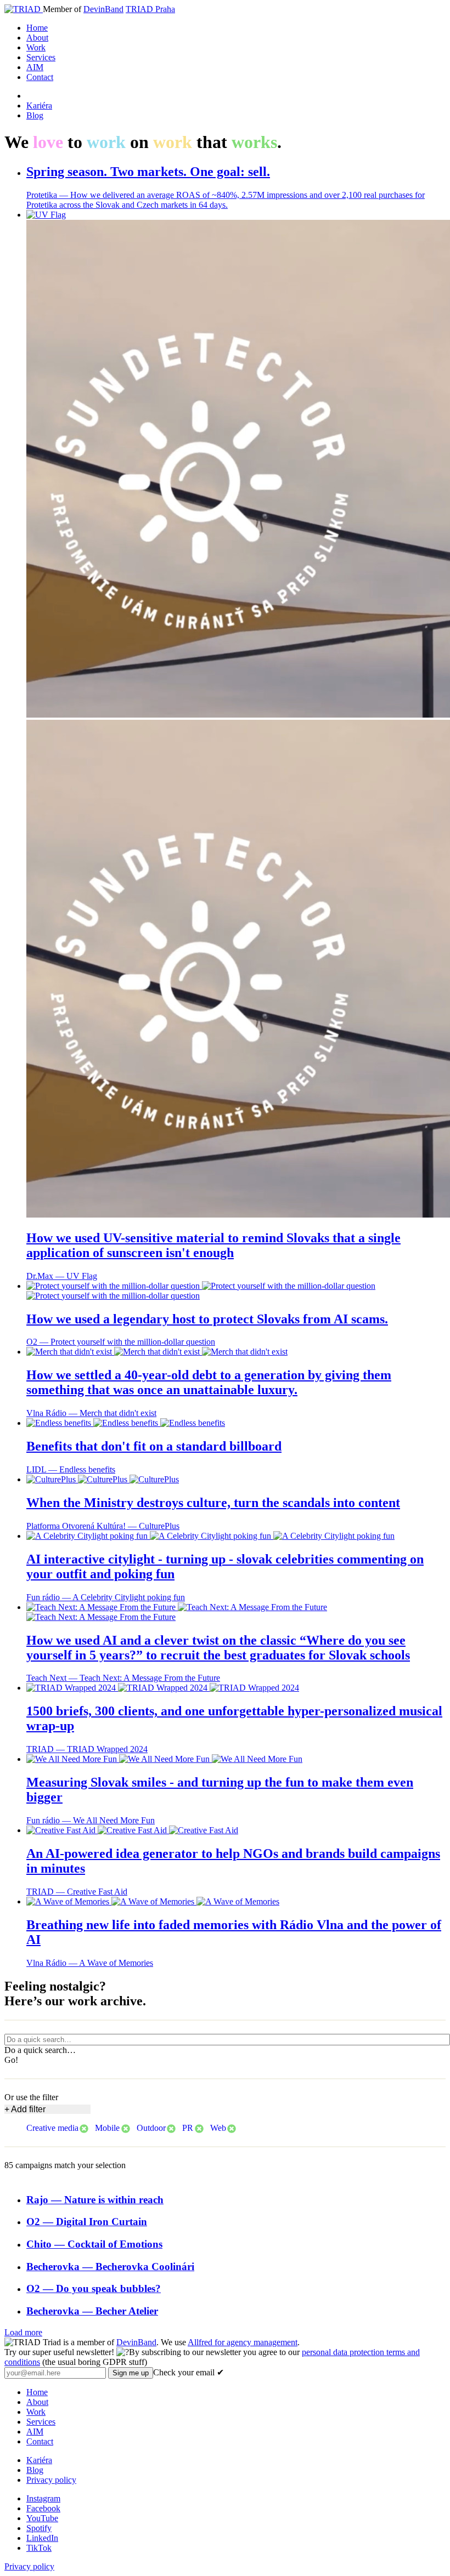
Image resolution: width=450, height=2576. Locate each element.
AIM (35, 67)
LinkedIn (42, 2538)
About (37, 38)
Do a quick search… (40, 2050)
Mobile (107, 2128)
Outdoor (151, 2128)
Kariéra (39, 106)
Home (37, 28)
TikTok (39, 2548)
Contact (40, 77)
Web (218, 2128)
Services (41, 57)
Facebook (43, 2508)
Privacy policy (51, 2480)
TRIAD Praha (150, 9)
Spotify (39, 2528)
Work (36, 47)
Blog (35, 115)
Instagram (43, 2498)
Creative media (52, 2128)
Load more (23, 2332)
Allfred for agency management (243, 2342)
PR (188, 2128)
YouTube (42, 2518)
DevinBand (103, 9)
